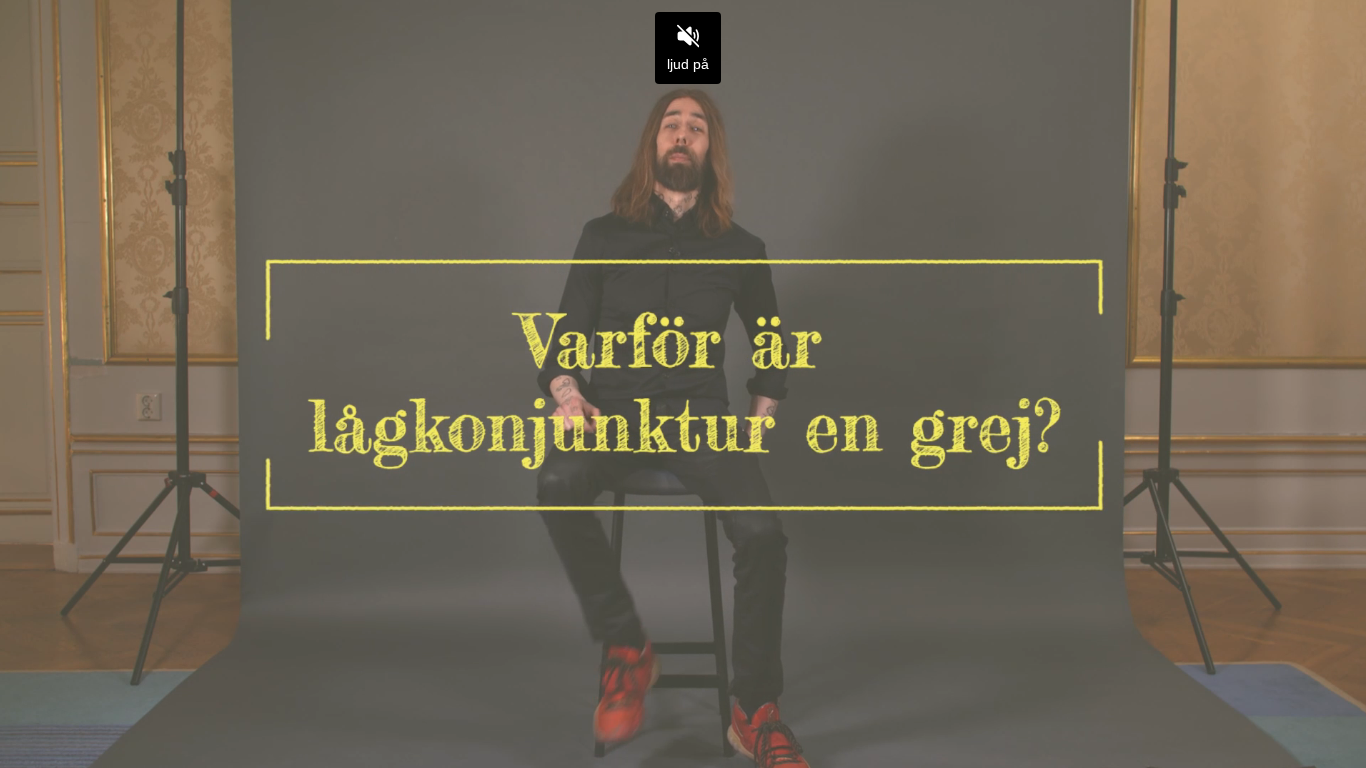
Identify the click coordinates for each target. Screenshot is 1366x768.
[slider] (683, 706)
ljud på (688, 64)
